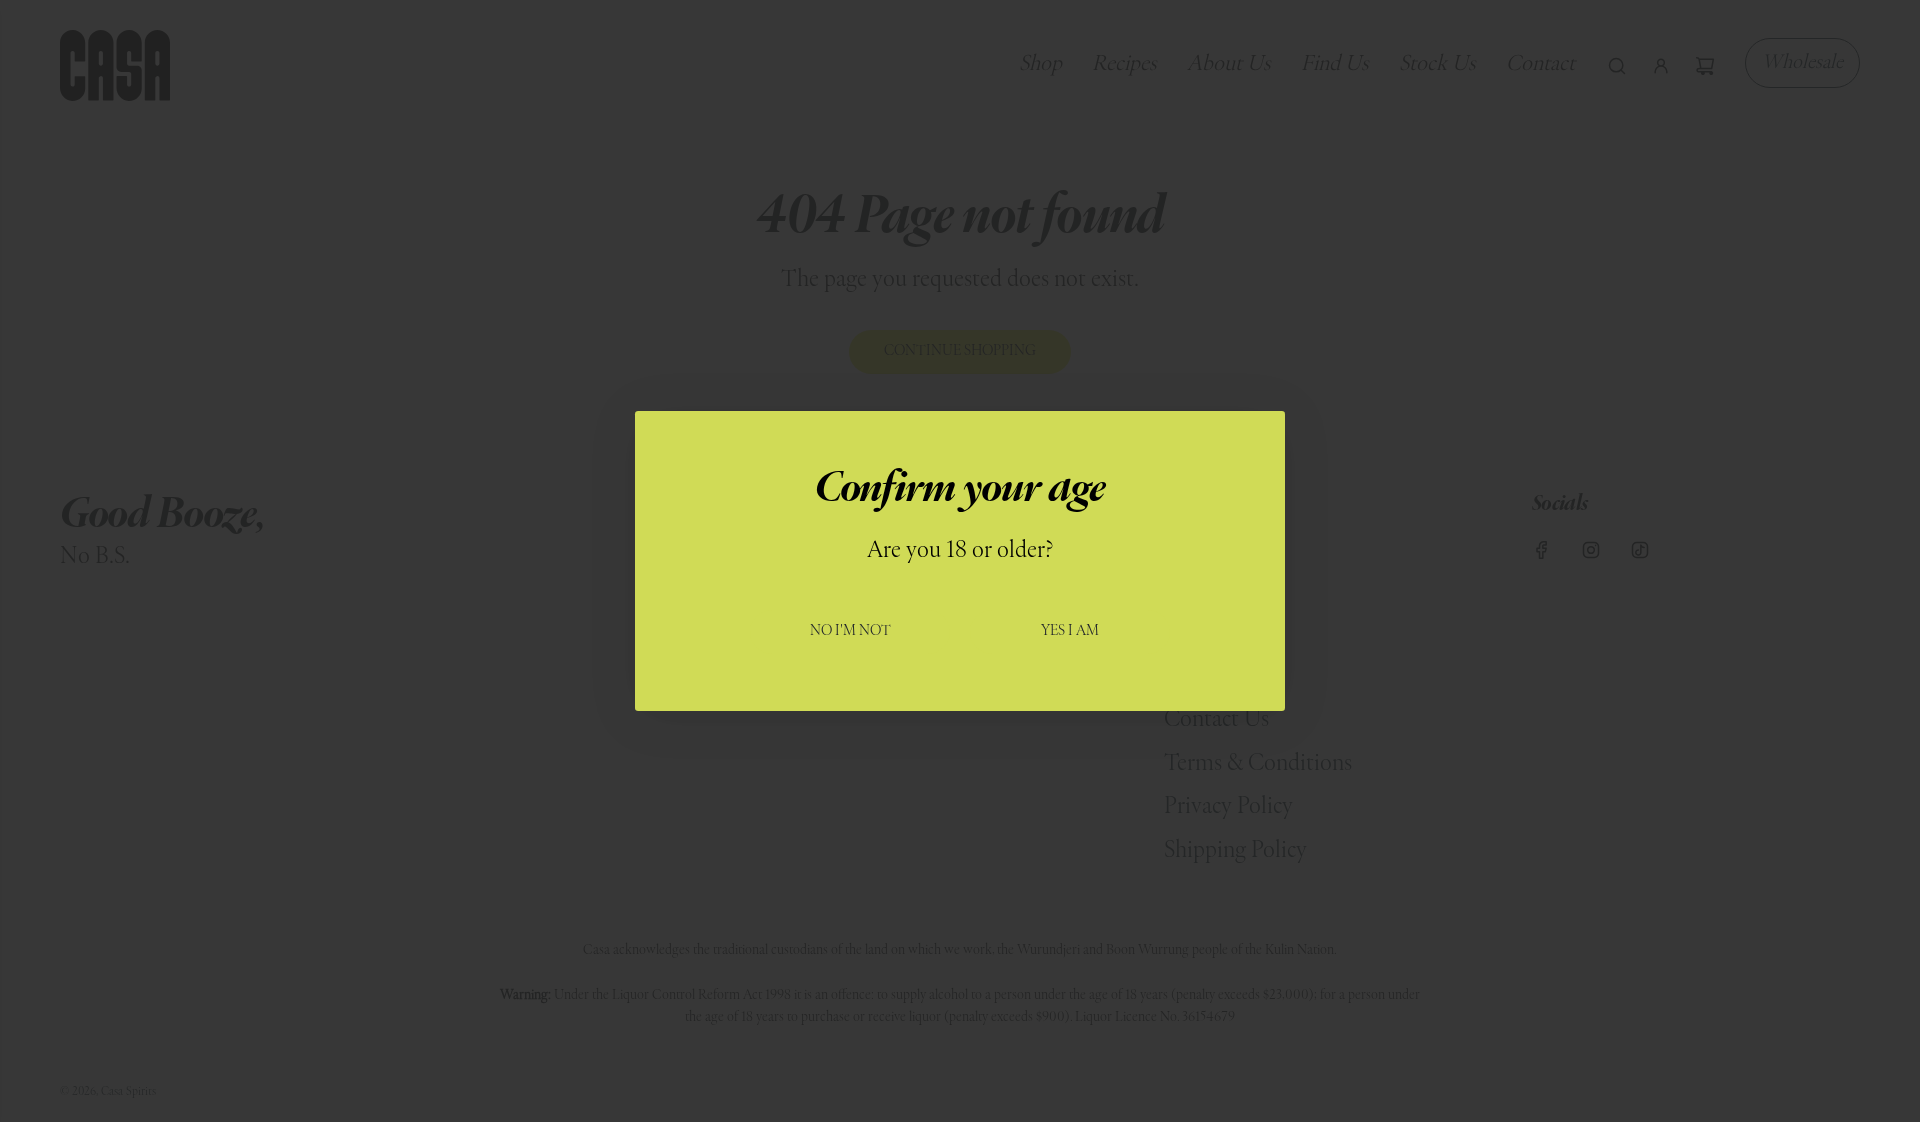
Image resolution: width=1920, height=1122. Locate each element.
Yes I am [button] (1070, 631)
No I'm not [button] (850, 631)
